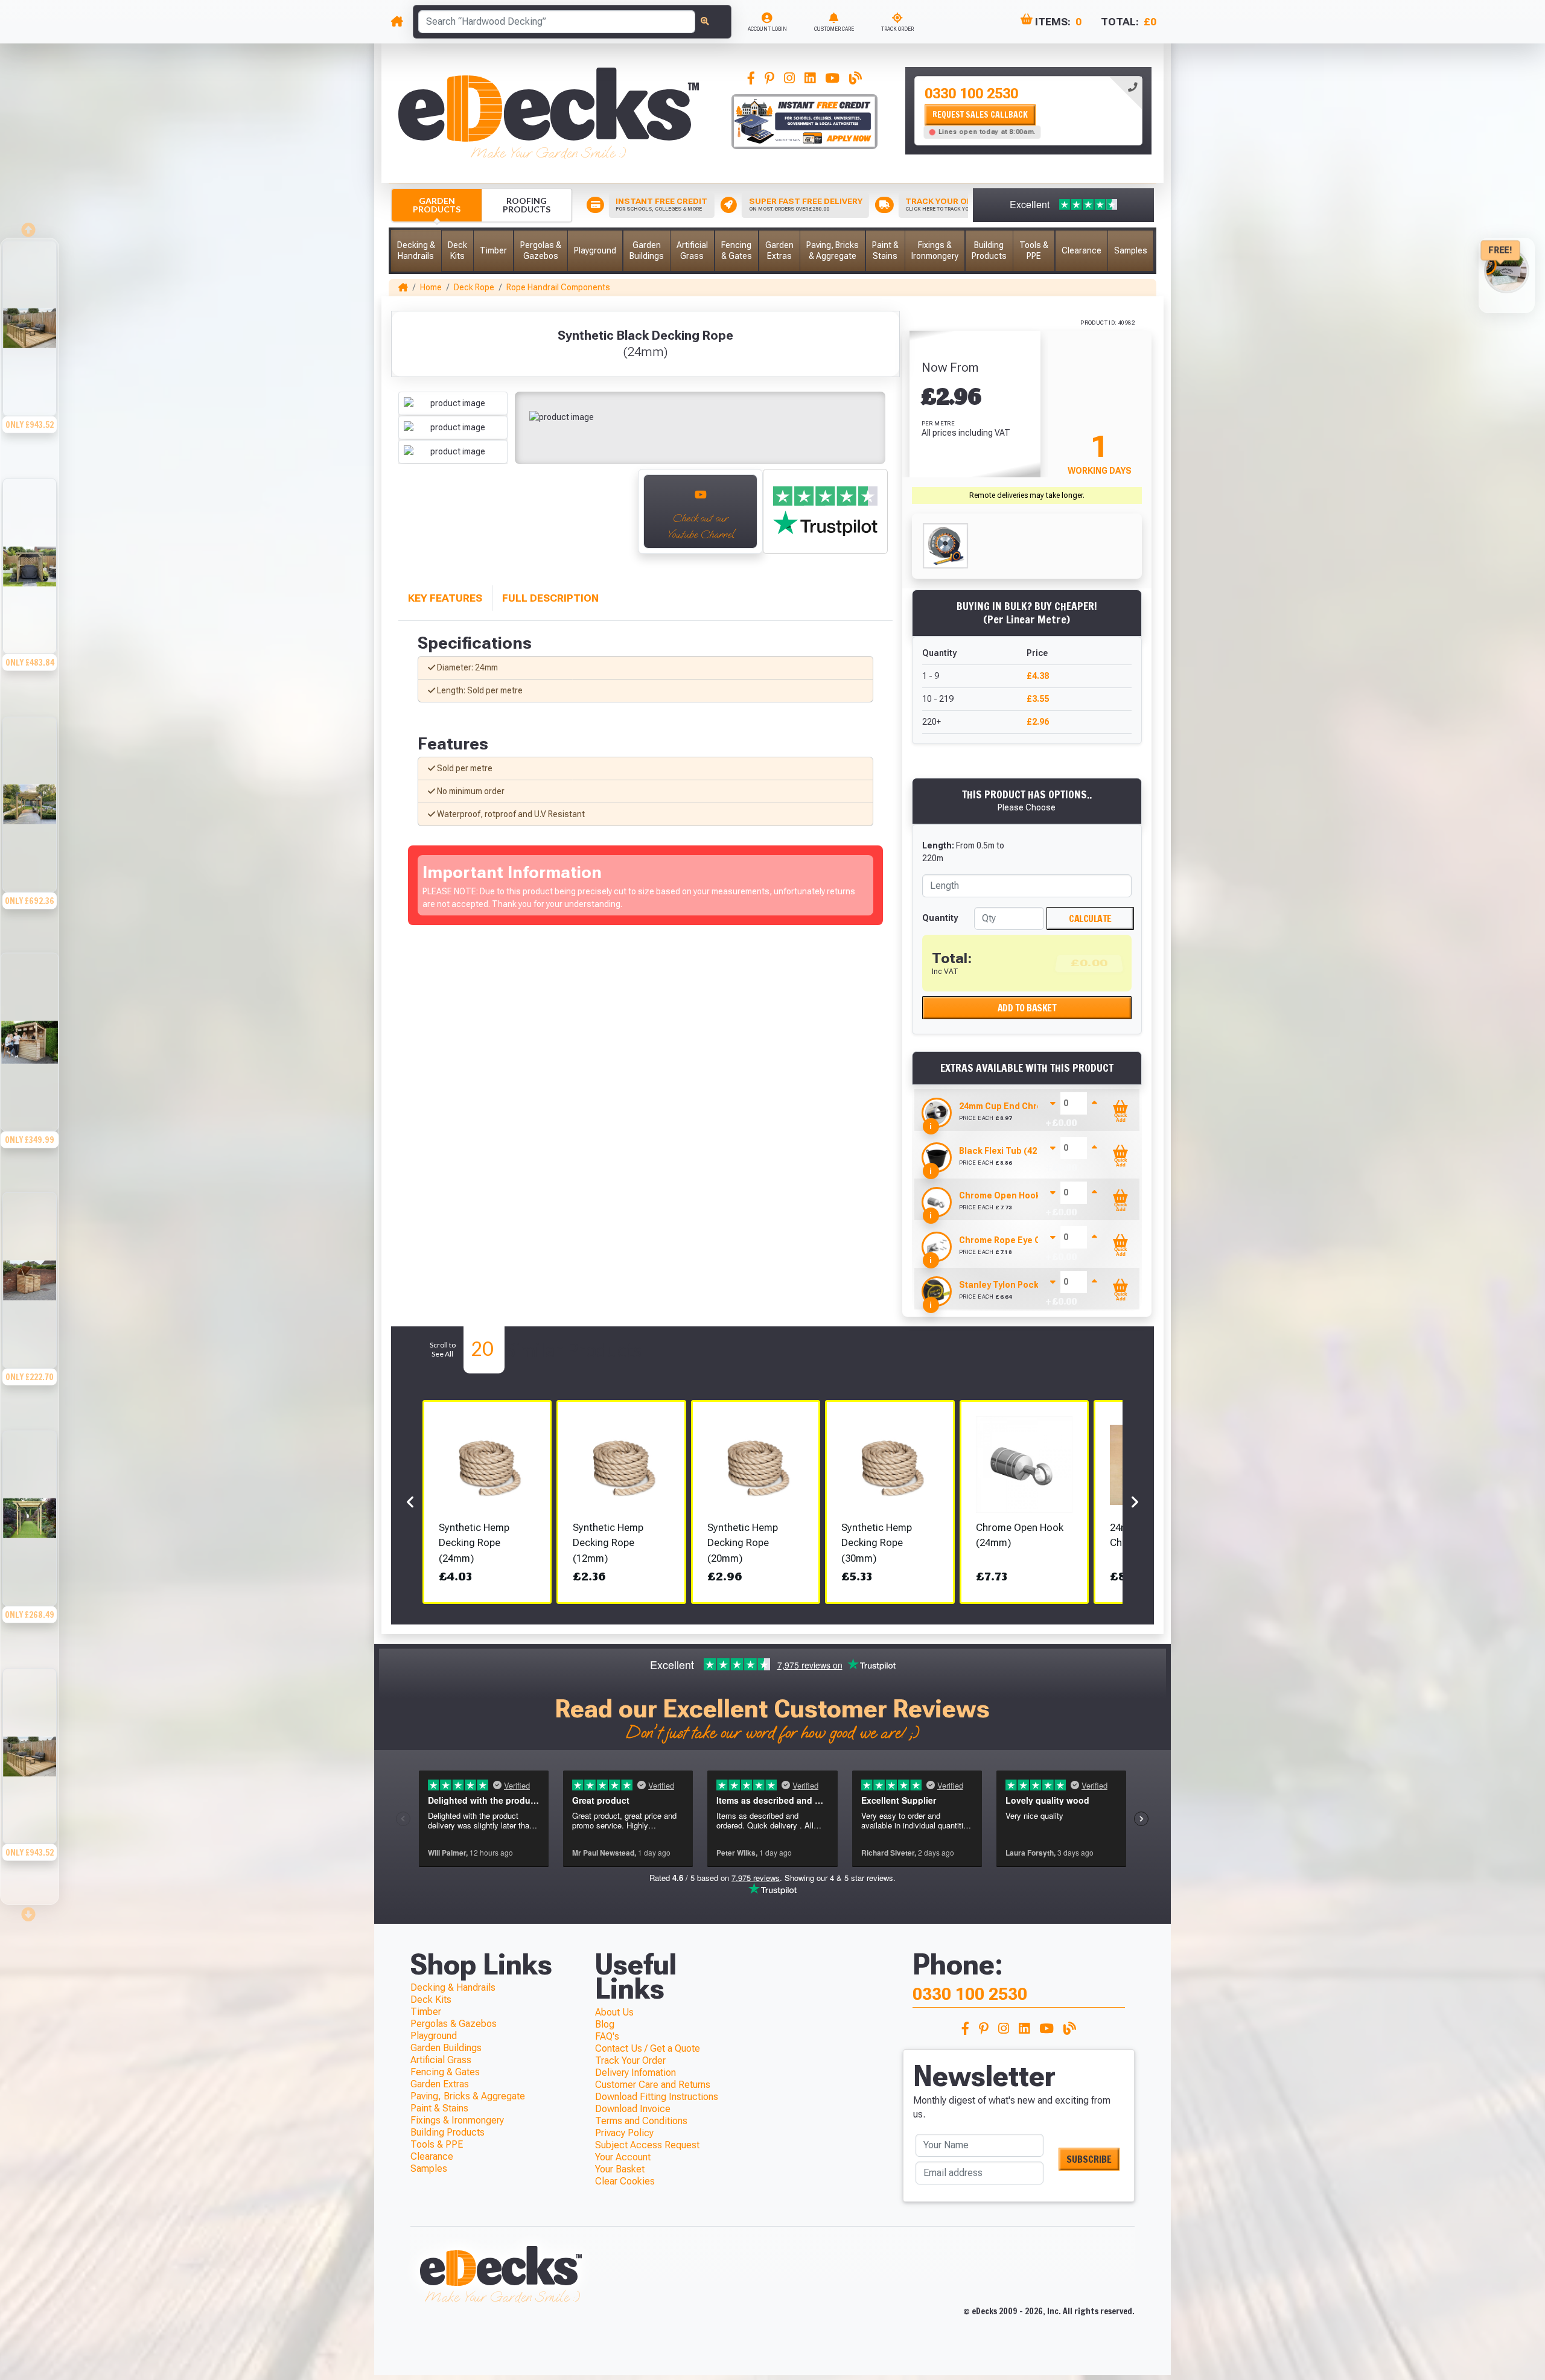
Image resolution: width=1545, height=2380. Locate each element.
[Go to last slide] (411, 518)
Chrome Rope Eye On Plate (1015, 1240)
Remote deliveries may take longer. (1027, 495)
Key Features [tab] (445, 598)
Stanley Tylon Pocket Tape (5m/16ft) (1034, 1285)
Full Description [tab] (550, 598)
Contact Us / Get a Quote (648, 2048)
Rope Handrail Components (558, 287)
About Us (614, 2012)
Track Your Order (630, 2060)
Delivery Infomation (636, 2073)
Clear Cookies (625, 2181)
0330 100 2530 (971, 94)
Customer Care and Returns (653, 2085)
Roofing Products (527, 205)
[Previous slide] (30, 226)
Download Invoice (633, 2109)
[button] (416, 251)
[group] (30, 357)
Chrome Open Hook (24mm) (1016, 1195)
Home (431, 287)
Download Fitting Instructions (657, 2097)
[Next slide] (616, 518)
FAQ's (607, 2036)
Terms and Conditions (641, 2121)
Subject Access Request (647, 2145)
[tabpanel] (1028, 111)
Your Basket (620, 2169)
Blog (605, 2024)
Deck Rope (474, 287)
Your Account (623, 2157)
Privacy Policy (624, 2133)
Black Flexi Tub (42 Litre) (1010, 1151)
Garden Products (437, 205)
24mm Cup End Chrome (1007, 1106)
